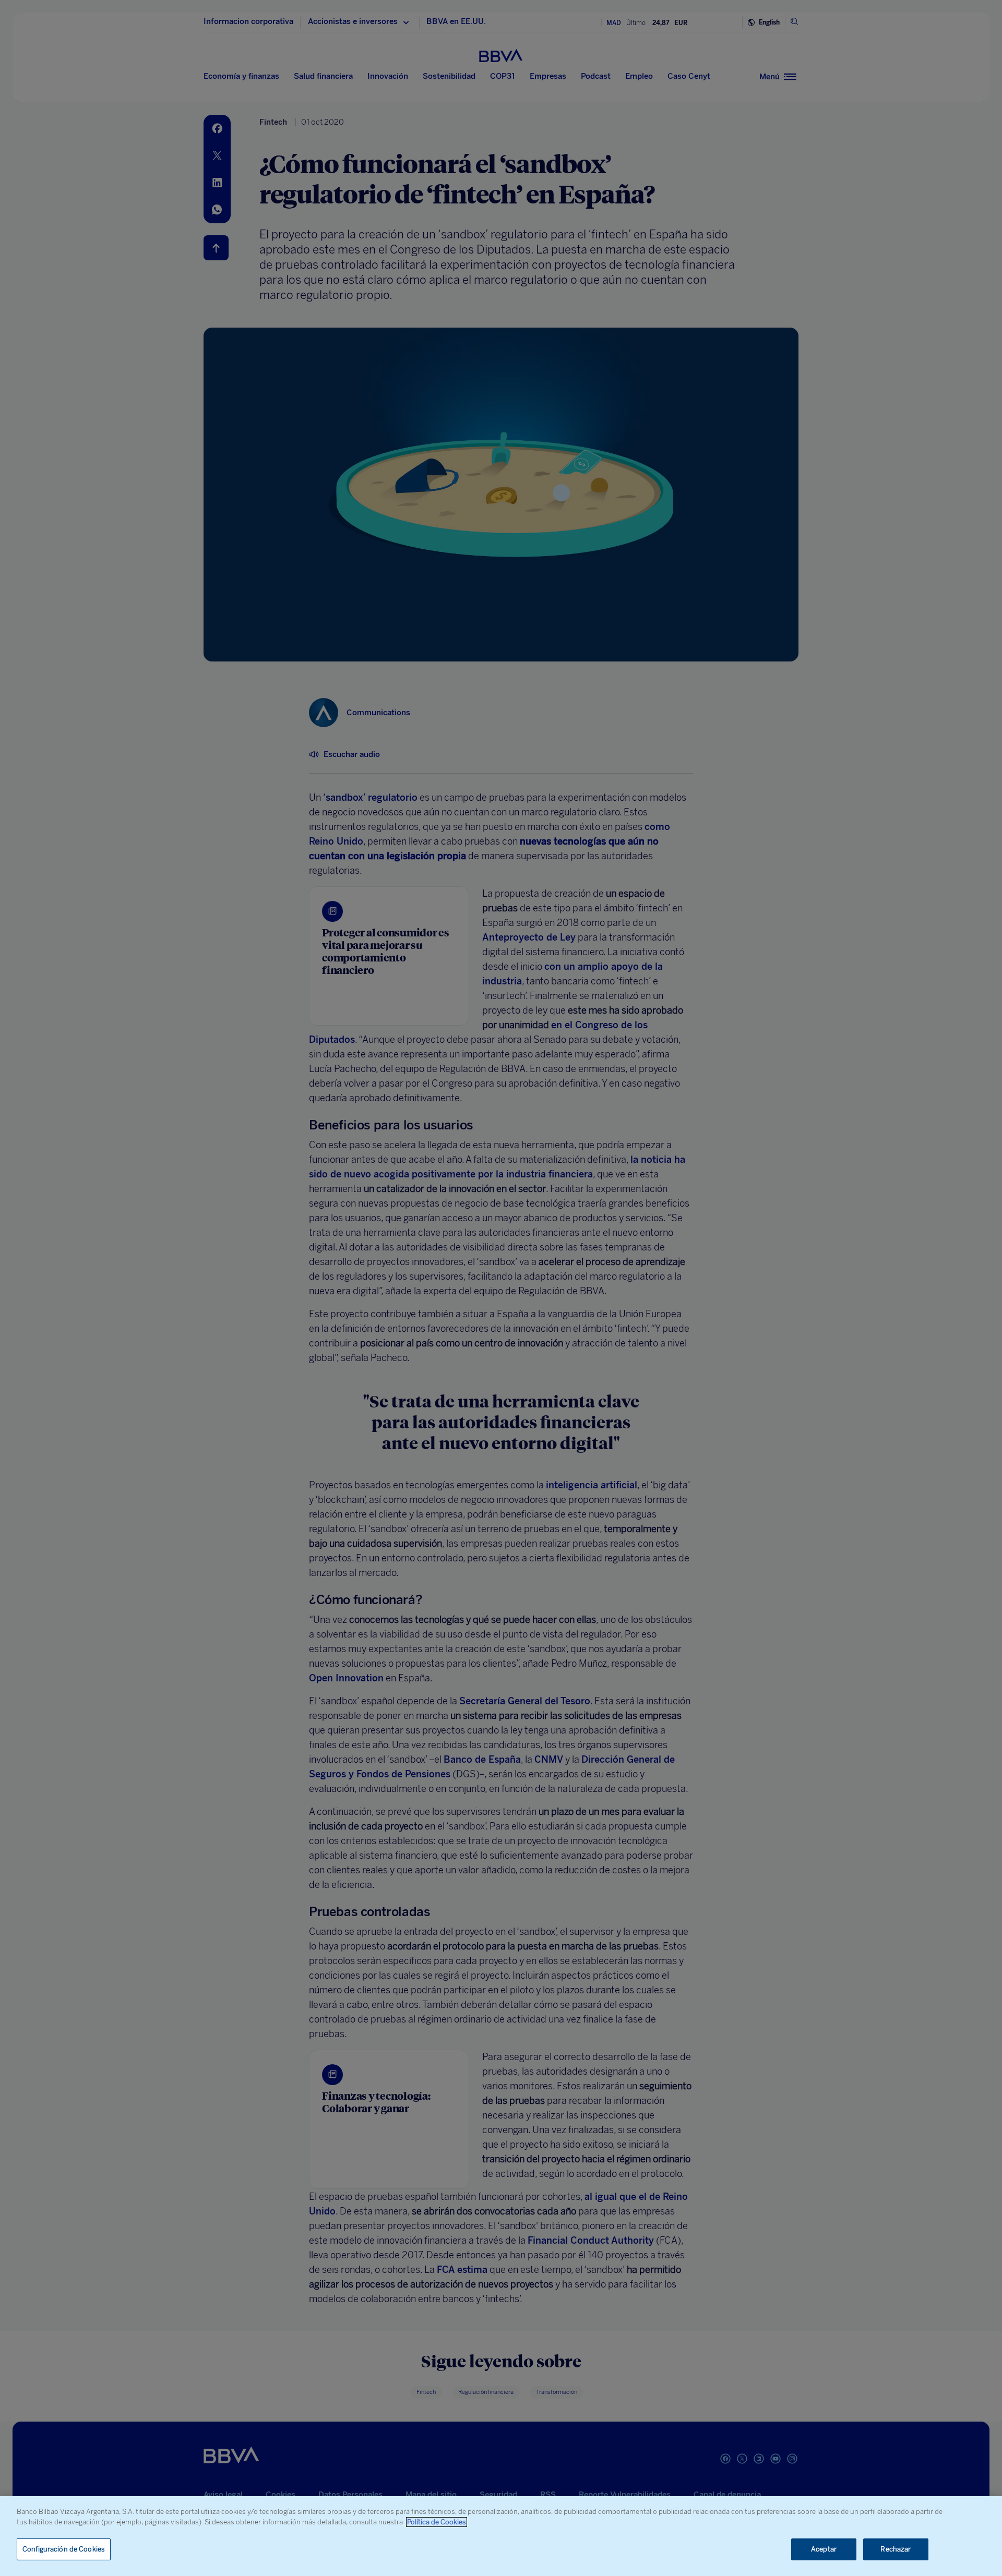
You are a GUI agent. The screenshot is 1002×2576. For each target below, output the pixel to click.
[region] (501, 2536)
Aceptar (824, 2549)
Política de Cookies (437, 2522)
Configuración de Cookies (64, 2549)
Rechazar (896, 2549)
